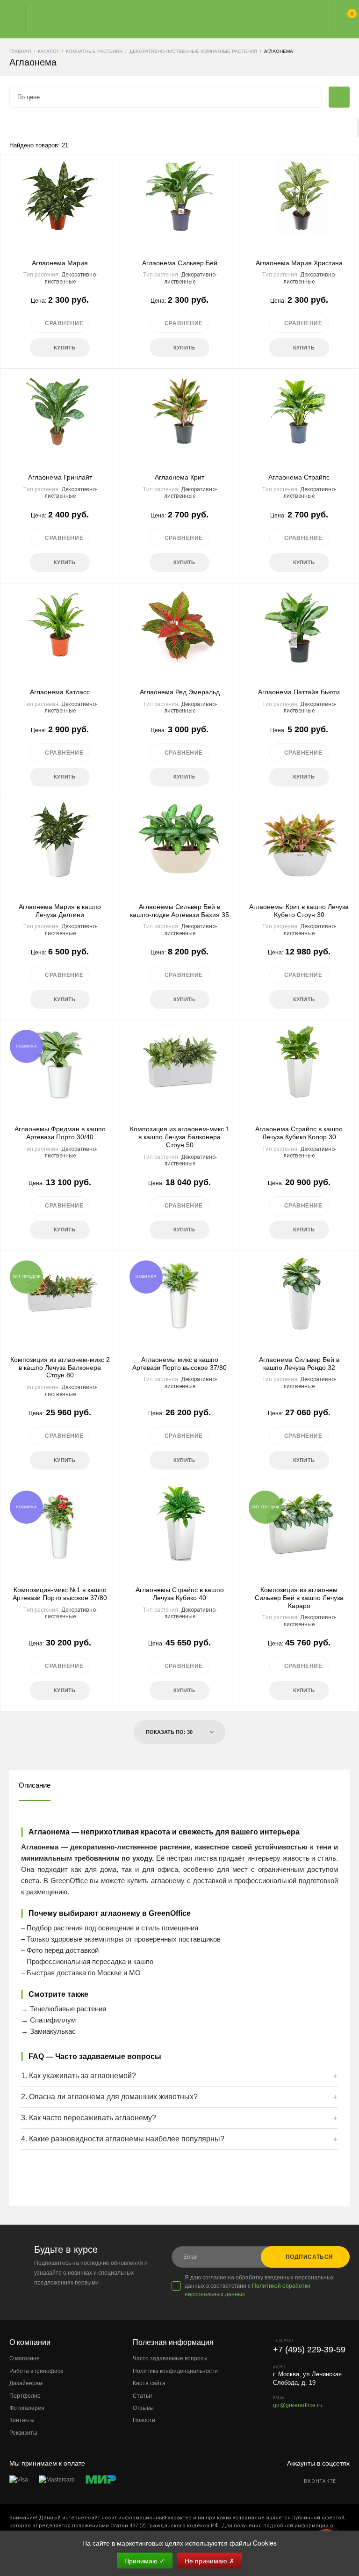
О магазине (25, 2358)
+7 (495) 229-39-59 (309, 2350)
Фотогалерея (27, 2408)
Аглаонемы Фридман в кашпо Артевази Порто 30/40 (60, 1133)
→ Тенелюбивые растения (64, 2009)
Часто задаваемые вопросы (170, 2358)
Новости (144, 2420)
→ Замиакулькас (48, 2031)
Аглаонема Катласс (60, 692)
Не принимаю (210, 2561)
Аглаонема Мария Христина (299, 263)
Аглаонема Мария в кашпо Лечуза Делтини (60, 911)
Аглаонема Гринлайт (60, 477)
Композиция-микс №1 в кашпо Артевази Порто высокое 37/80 (60, 1594)
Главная (171, 19)
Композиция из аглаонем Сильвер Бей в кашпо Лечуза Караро (299, 1598)
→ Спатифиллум (48, 2020)
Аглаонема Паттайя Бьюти (299, 692)
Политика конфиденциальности (175, 2371)
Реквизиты (23, 2433)
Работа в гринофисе (36, 2371)
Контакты (22, 2420)
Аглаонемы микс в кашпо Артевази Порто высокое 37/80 (179, 1364)
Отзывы (143, 2408)
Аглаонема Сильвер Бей (180, 263)
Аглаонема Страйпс (299, 477)
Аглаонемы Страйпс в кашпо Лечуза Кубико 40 (180, 1594)
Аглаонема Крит (179, 477)
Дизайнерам (26, 2383)
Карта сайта (149, 2383)
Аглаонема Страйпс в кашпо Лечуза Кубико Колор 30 (299, 1133)
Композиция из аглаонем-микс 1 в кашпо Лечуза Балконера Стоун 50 (180, 1137)
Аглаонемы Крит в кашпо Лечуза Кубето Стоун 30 (299, 911)
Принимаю (145, 2561)
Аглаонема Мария (60, 263)
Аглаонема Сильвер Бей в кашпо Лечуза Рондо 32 (299, 1364)
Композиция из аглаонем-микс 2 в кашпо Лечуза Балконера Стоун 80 (60, 1368)
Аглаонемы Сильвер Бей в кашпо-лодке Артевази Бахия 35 (179, 911)
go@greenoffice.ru (298, 2405)
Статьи (142, 2396)
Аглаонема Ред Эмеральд (180, 692)
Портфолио (25, 2396)
